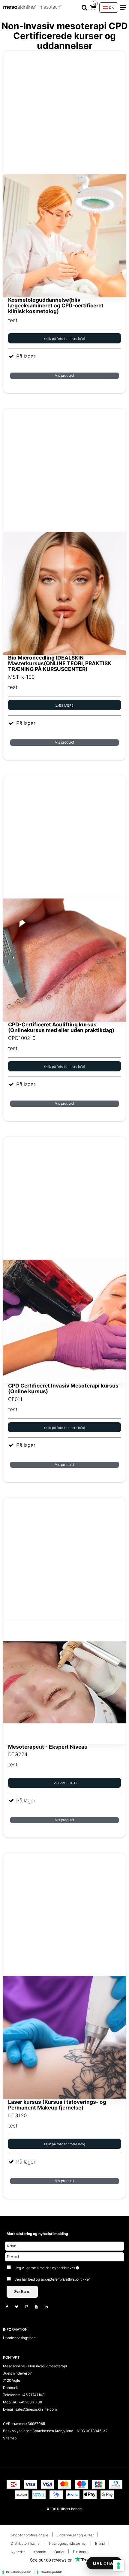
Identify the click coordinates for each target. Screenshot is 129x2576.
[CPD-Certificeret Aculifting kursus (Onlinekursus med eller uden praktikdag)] (64, 898)
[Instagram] (30, 2307)
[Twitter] (20, 2307)
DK (111, 7)
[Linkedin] (49, 2307)
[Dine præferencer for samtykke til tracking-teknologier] (118, 2565)
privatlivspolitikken (75, 2279)
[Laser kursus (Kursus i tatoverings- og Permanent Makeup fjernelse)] (64, 1976)
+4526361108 (30, 2402)
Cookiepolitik (51, 2572)
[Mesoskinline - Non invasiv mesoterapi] (33, 8)
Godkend (22, 2292)
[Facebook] (10, 2307)
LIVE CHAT (104, 2563)
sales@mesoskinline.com (36, 2409)
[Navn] (64, 2246)
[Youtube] (39, 2307)
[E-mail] (64, 2256)
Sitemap (10, 2438)
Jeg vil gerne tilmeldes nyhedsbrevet (58, 2267)
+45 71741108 (33, 2395)
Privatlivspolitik (18, 2572)
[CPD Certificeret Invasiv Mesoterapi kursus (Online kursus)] (64, 1260)
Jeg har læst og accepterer (53, 2279)
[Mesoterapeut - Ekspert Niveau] (64, 1621)
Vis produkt (64, 375)
